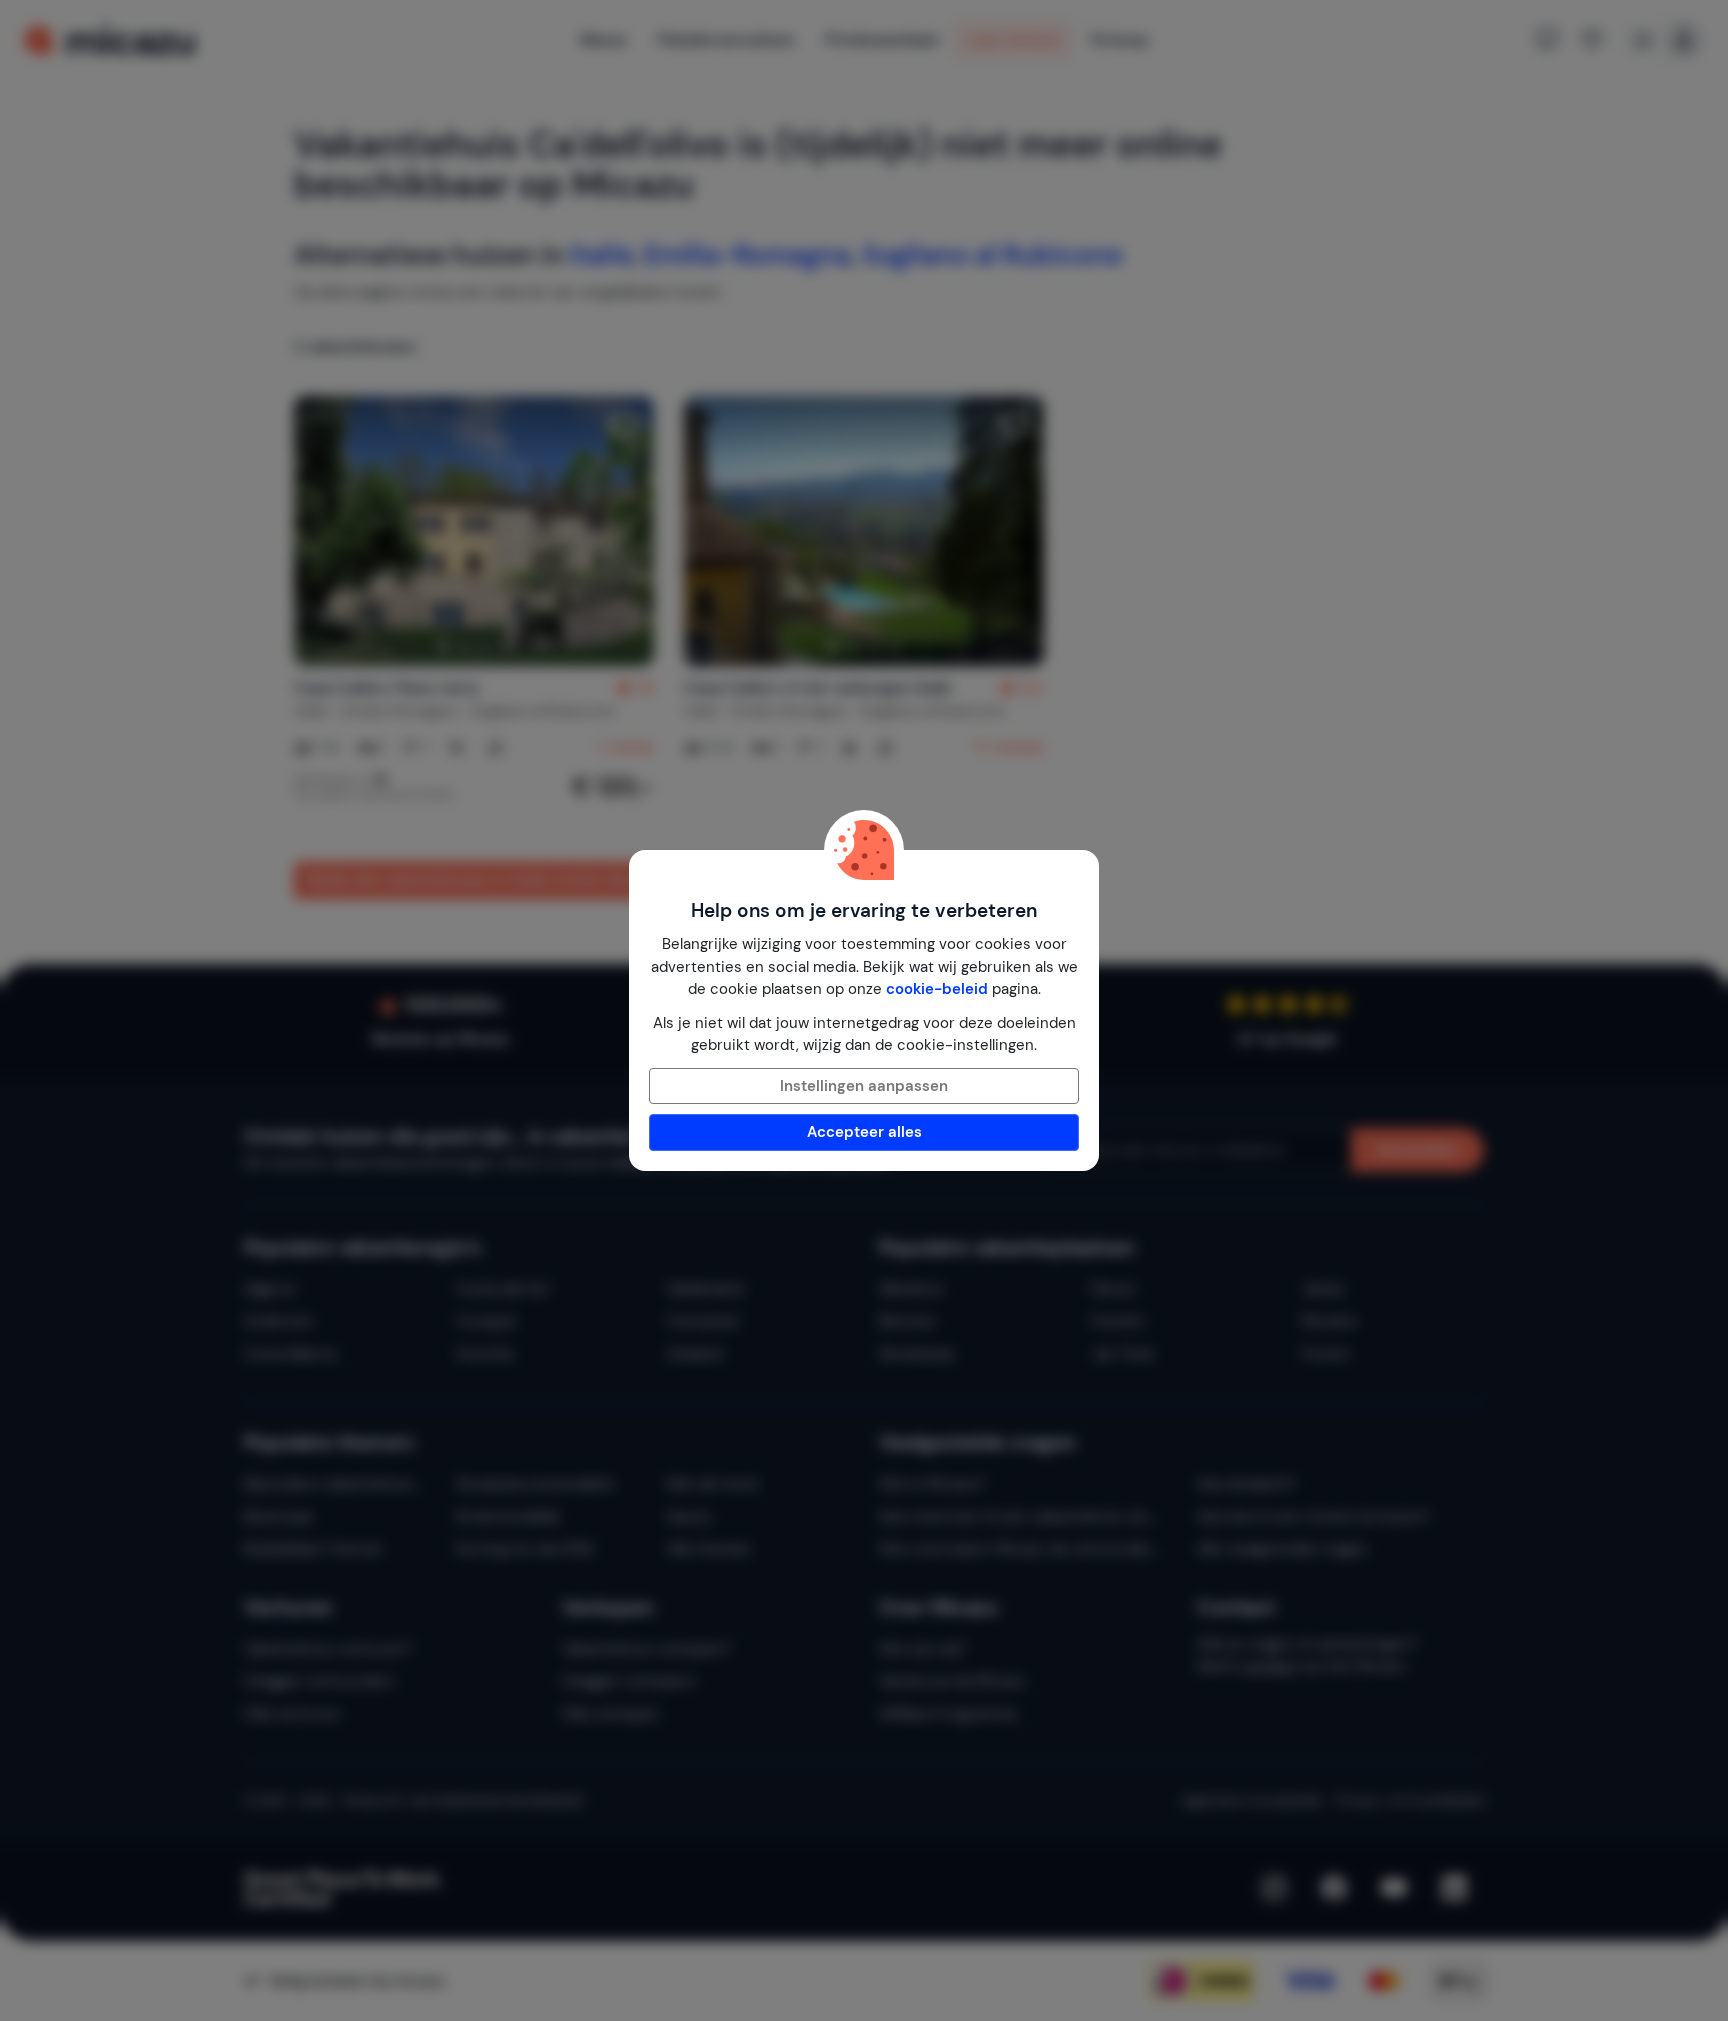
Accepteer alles (864, 1132)
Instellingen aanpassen (864, 1086)
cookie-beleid (937, 989)
